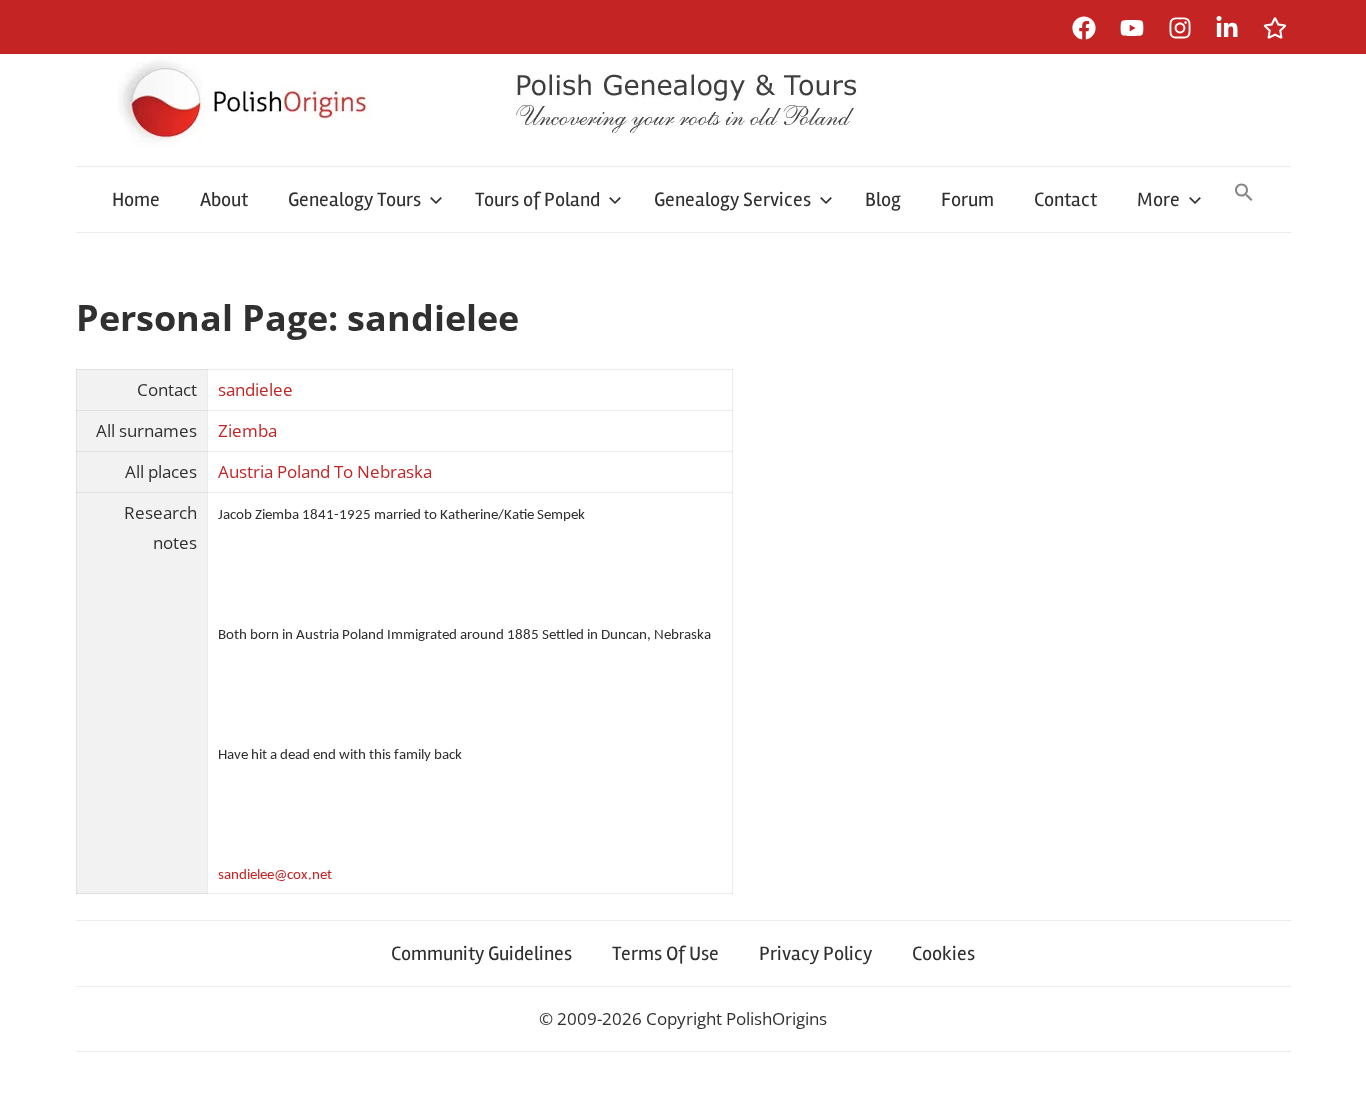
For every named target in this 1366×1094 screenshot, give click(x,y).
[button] (1244, 194)
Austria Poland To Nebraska (325, 471)
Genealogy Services (732, 199)
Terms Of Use (665, 953)
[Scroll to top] (1331, 1059)
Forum (967, 199)
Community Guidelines (481, 953)
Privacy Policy (815, 953)
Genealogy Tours (354, 199)
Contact (1065, 199)
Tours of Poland (537, 199)
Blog (883, 199)
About (224, 199)
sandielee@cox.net (275, 875)
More (1158, 199)
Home (136, 199)
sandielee (255, 389)
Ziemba (247, 430)
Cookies (943, 953)
